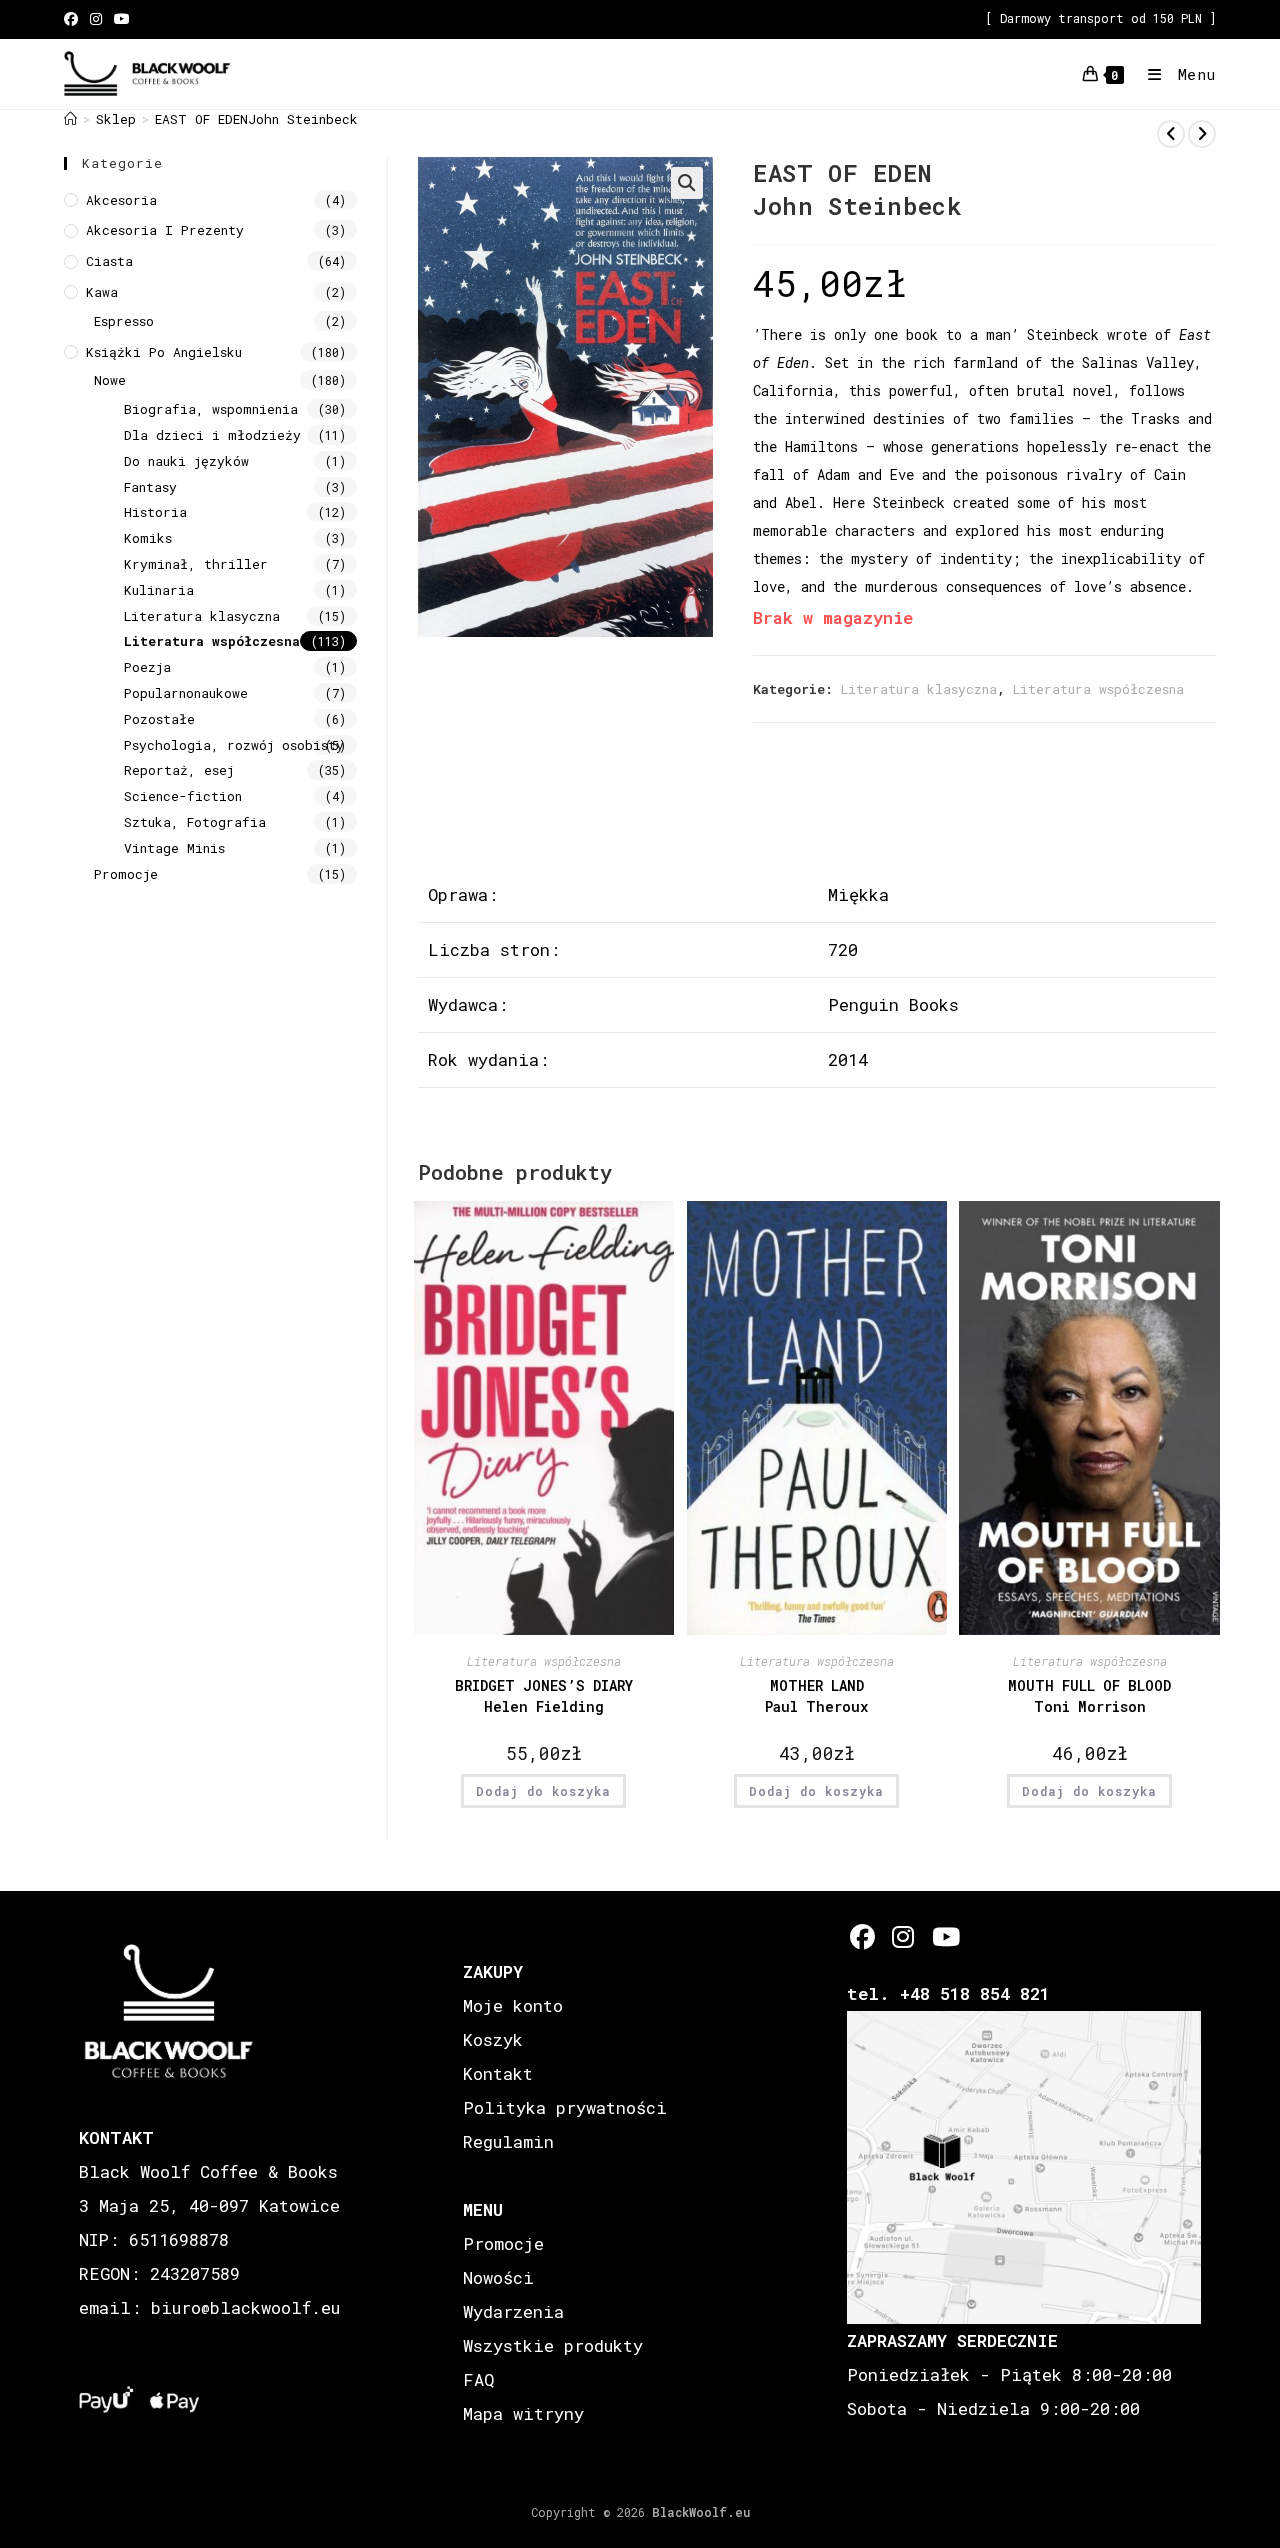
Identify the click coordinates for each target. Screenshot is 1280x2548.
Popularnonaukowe (186, 693)
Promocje (126, 874)
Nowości (498, 2277)
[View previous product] (1171, 134)
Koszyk (493, 2039)
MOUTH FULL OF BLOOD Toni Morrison (1089, 1696)
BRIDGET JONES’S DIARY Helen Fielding (544, 1696)
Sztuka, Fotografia (195, 822)
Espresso (124, 321)
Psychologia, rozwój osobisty (234, 745)
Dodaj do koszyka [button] (543, 1791)
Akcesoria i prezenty (165, 230)
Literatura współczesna (1098, 689)
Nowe (110, 380)
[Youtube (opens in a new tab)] (122, 19)
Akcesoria (121, 200)
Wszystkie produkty (553, 2345)
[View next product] (1202, 134)
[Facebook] (862, 1936)
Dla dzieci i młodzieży (212, 435)
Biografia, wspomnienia (211, 409)
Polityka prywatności (565, 2107)
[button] (687, 183)
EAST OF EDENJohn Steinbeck (256, 119)
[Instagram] (903, 1936)
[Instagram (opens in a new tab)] (96, 19)
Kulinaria (159, 590)
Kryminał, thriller (196, 564)
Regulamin (508, 2141)
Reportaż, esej (179, 770)
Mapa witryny (523, 2413)
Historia (155, 512)
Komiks (148, 538)
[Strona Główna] (70, 119)
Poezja (147, 667)
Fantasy (150, 487)
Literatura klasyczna (919, 689)
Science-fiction (183, 796)
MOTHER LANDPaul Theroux (816, 1696)
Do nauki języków (186, 461)
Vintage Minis (174, 848)
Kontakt (498, 2073)
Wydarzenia (513, 2311)
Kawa (102, 292)
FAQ (478, 2379)
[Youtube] (944, 1936)
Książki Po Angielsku (164, 352)
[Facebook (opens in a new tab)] (74, 19)
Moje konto (513, 2005)
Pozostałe (159, 719)
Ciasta (109, 261)
